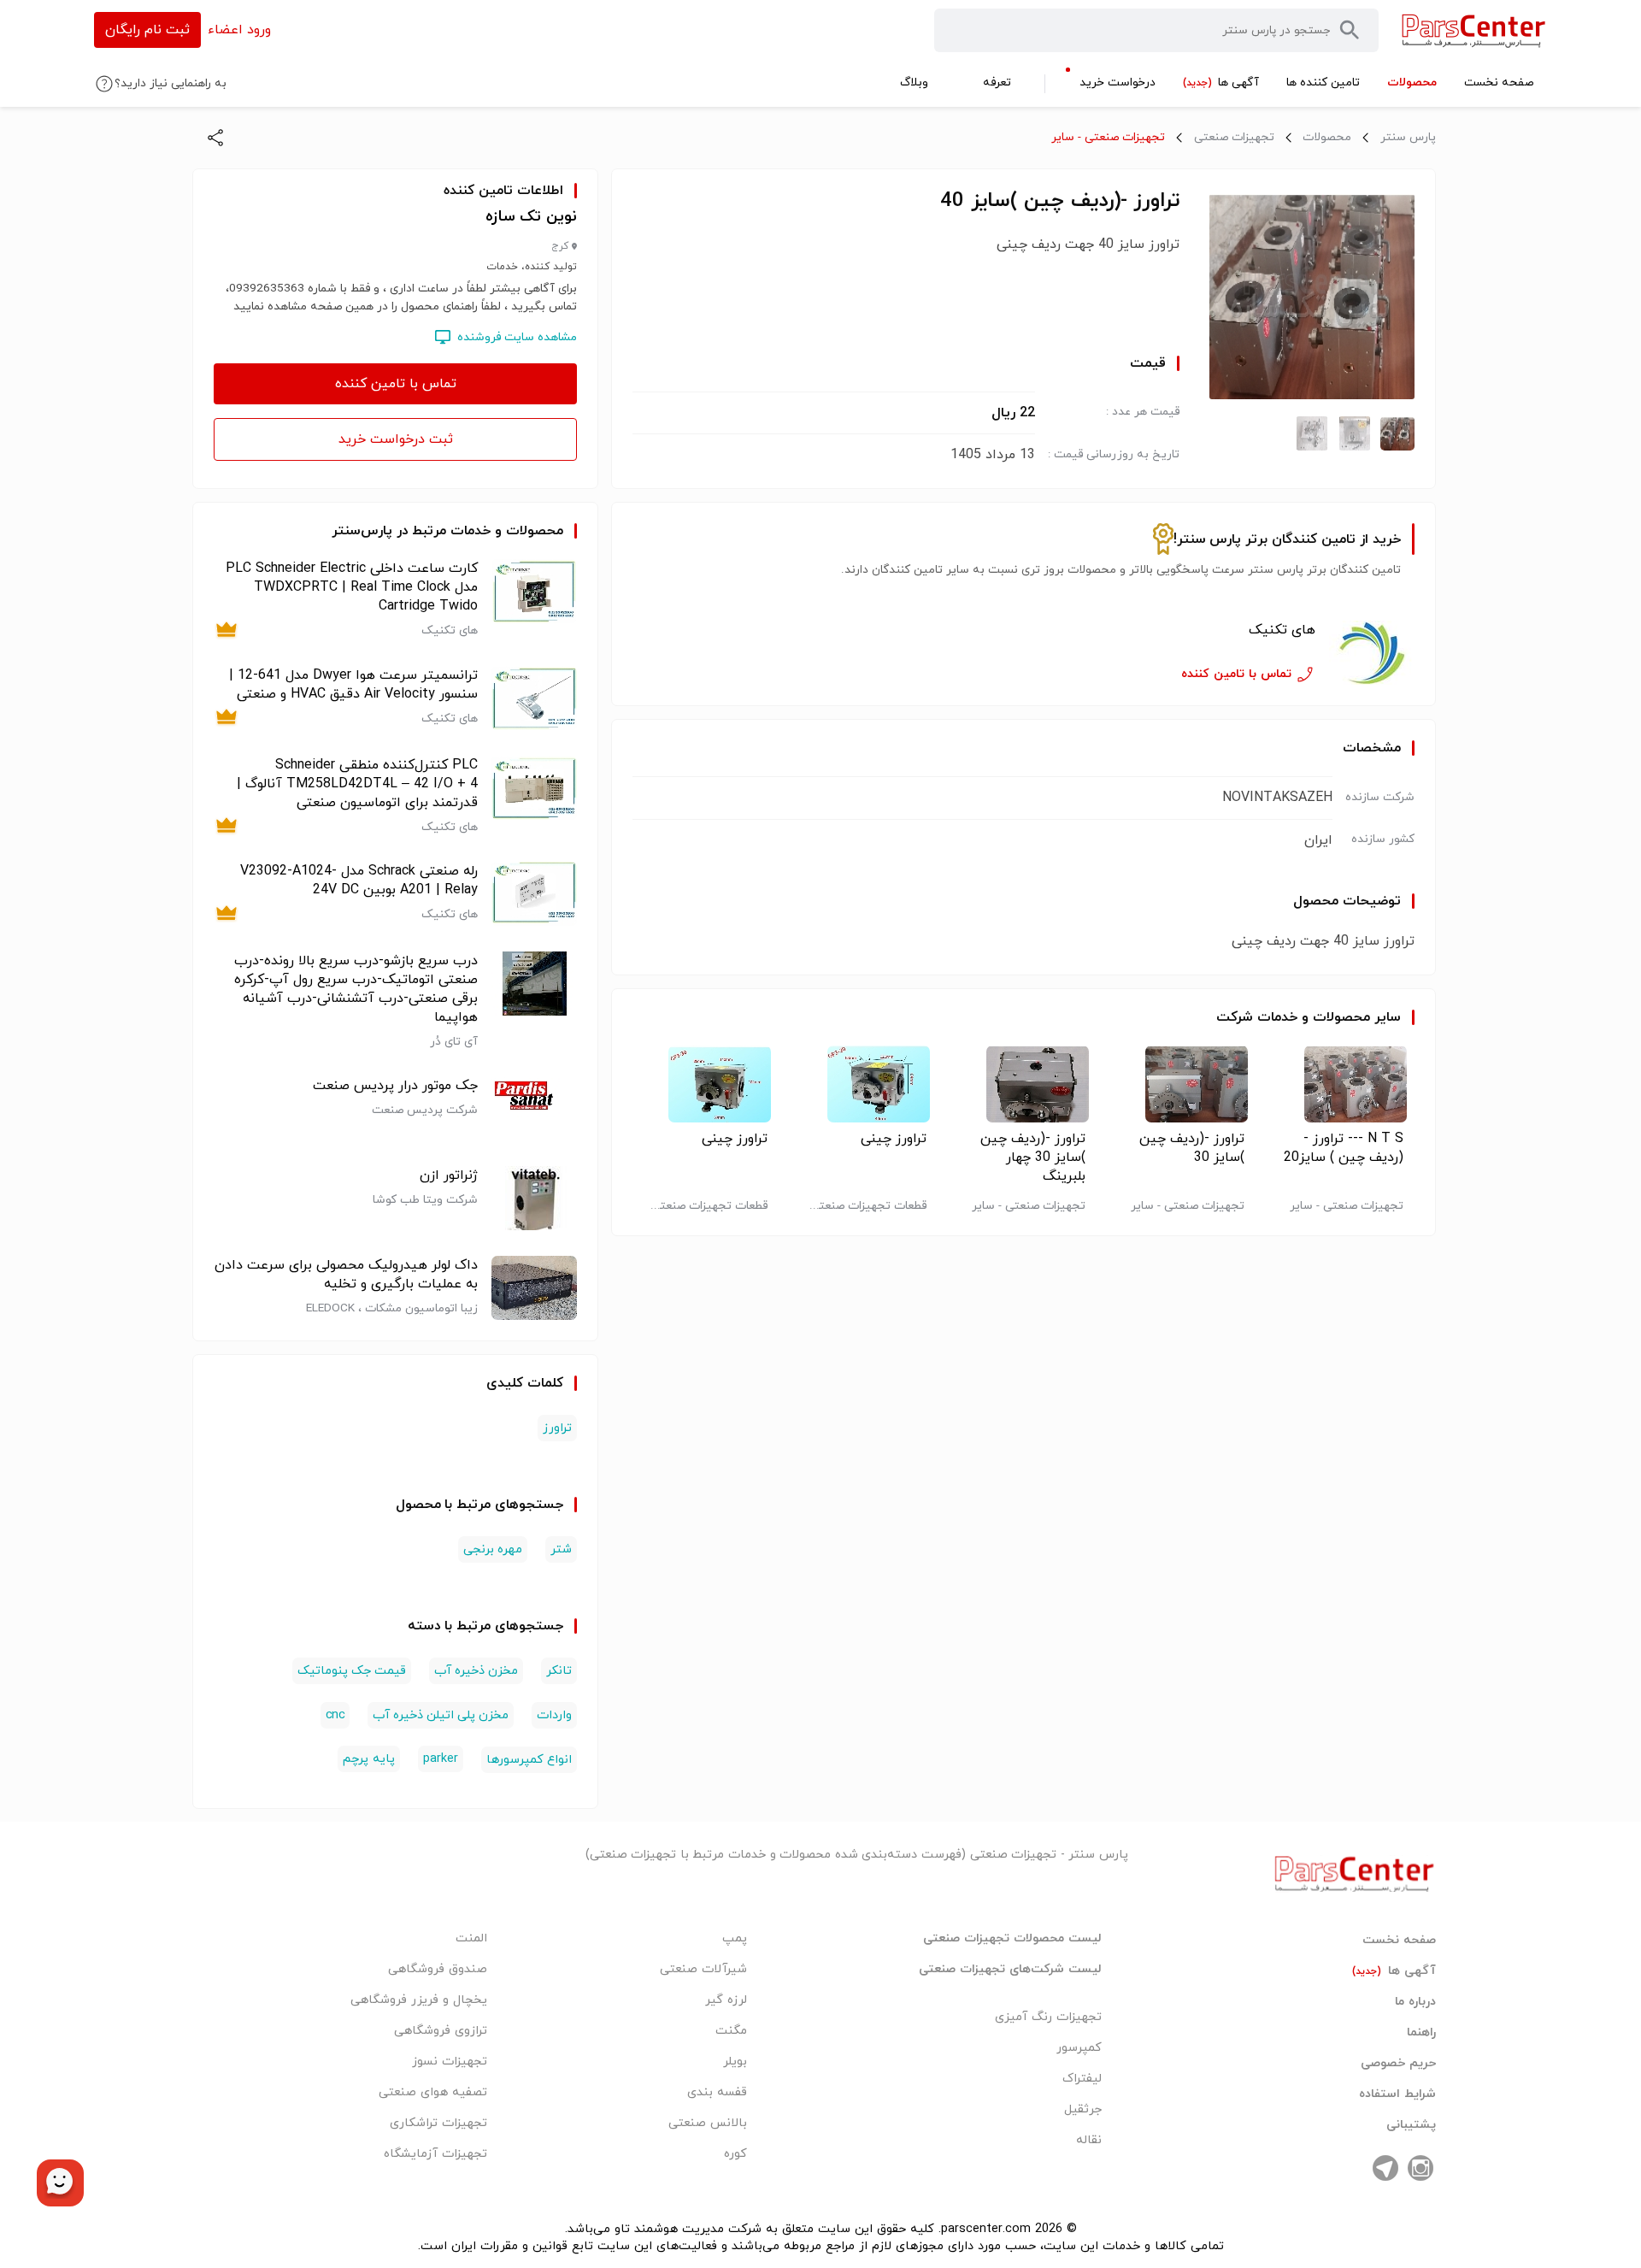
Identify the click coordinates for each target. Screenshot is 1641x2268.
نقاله (1089, 2140)
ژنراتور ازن (449, 1175)
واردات (554, 1715)
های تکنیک (1282, 630)
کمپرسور (1079, 2048)
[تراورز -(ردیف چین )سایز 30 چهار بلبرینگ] (1023, 1084)
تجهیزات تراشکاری (438, 2123)
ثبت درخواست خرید (396, 439)
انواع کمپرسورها (529, 1760)
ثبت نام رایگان (147, 30)
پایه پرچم (369, 1759)
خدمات (1277, 1017)
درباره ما (1415, 2002)
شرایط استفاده (1397, 2094)
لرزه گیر (726, 2000)
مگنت (731, 2031)
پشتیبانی (1411, 2125)
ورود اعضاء (239, 30)
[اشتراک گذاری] (215, 138)
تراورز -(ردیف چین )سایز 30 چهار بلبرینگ (1033, 1158)
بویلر (735, 2062)
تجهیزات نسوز (450, 2062)
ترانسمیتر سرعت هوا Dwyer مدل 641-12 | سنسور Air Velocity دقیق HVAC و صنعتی (353, 685)
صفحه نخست (1399, 1941)
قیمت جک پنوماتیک (352, 1671)
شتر (561, 1549)
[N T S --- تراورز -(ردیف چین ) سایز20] (1341, 1084)
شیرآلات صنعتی (703, 1969)
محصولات (1327, 137)
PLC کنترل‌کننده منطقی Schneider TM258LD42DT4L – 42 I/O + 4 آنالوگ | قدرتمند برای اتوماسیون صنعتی (357, 784)
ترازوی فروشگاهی (441, 2031)
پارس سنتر (1408, 137)
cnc (335, 1715)
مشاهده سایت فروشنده (517, 337)
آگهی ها (1394, 1971)
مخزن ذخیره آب (476, 1671)
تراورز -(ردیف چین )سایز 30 (1192, 1148)
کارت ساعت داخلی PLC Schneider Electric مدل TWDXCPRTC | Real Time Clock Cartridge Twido (352, 587)
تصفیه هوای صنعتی (433, 2092)
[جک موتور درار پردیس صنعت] (534, 1108)
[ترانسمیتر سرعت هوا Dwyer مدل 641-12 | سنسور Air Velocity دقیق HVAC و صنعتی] (534, 698)
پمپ (735, 1938)
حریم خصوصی (1398, 2064)
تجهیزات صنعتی (1234, 137)
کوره (735, 2154)
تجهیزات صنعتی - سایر (1108, 137)
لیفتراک (1082, 2079)
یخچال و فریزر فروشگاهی (419, 2000)
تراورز (557, 1428)
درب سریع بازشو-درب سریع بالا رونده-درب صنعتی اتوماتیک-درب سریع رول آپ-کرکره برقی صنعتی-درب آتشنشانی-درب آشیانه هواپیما (356, 989)
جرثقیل (1083, 2109)
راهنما (1421, 2033)
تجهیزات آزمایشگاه (435, 2154)
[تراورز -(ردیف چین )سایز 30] (1182, 1084)
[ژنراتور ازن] (534, 1198)
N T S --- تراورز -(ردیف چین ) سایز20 (1344, 1148)
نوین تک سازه (532, 217)
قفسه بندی (717, 2092)
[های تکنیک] (1372, 653)
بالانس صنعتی (708, 2123)
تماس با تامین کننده (396, 384)
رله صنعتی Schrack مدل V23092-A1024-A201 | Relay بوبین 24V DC (359, 881)
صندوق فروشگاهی (438, 1969)
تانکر (559, 1671)
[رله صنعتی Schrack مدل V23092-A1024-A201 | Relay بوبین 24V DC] (534, 894)
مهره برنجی (493, 1549)
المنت (471, 1938)
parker (441, 1759)
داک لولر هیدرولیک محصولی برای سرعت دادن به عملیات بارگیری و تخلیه (346, 1275)
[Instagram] (1420, 2168)
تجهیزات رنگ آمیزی (1048, 2017)
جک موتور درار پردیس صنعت (395, 1086)
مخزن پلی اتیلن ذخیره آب (441, 1715)
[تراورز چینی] (865, 1084)
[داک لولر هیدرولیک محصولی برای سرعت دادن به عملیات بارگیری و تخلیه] (534, 1288)
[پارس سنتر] (1474, 30)
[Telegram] (1385, 2168)
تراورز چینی (894, 1139)
